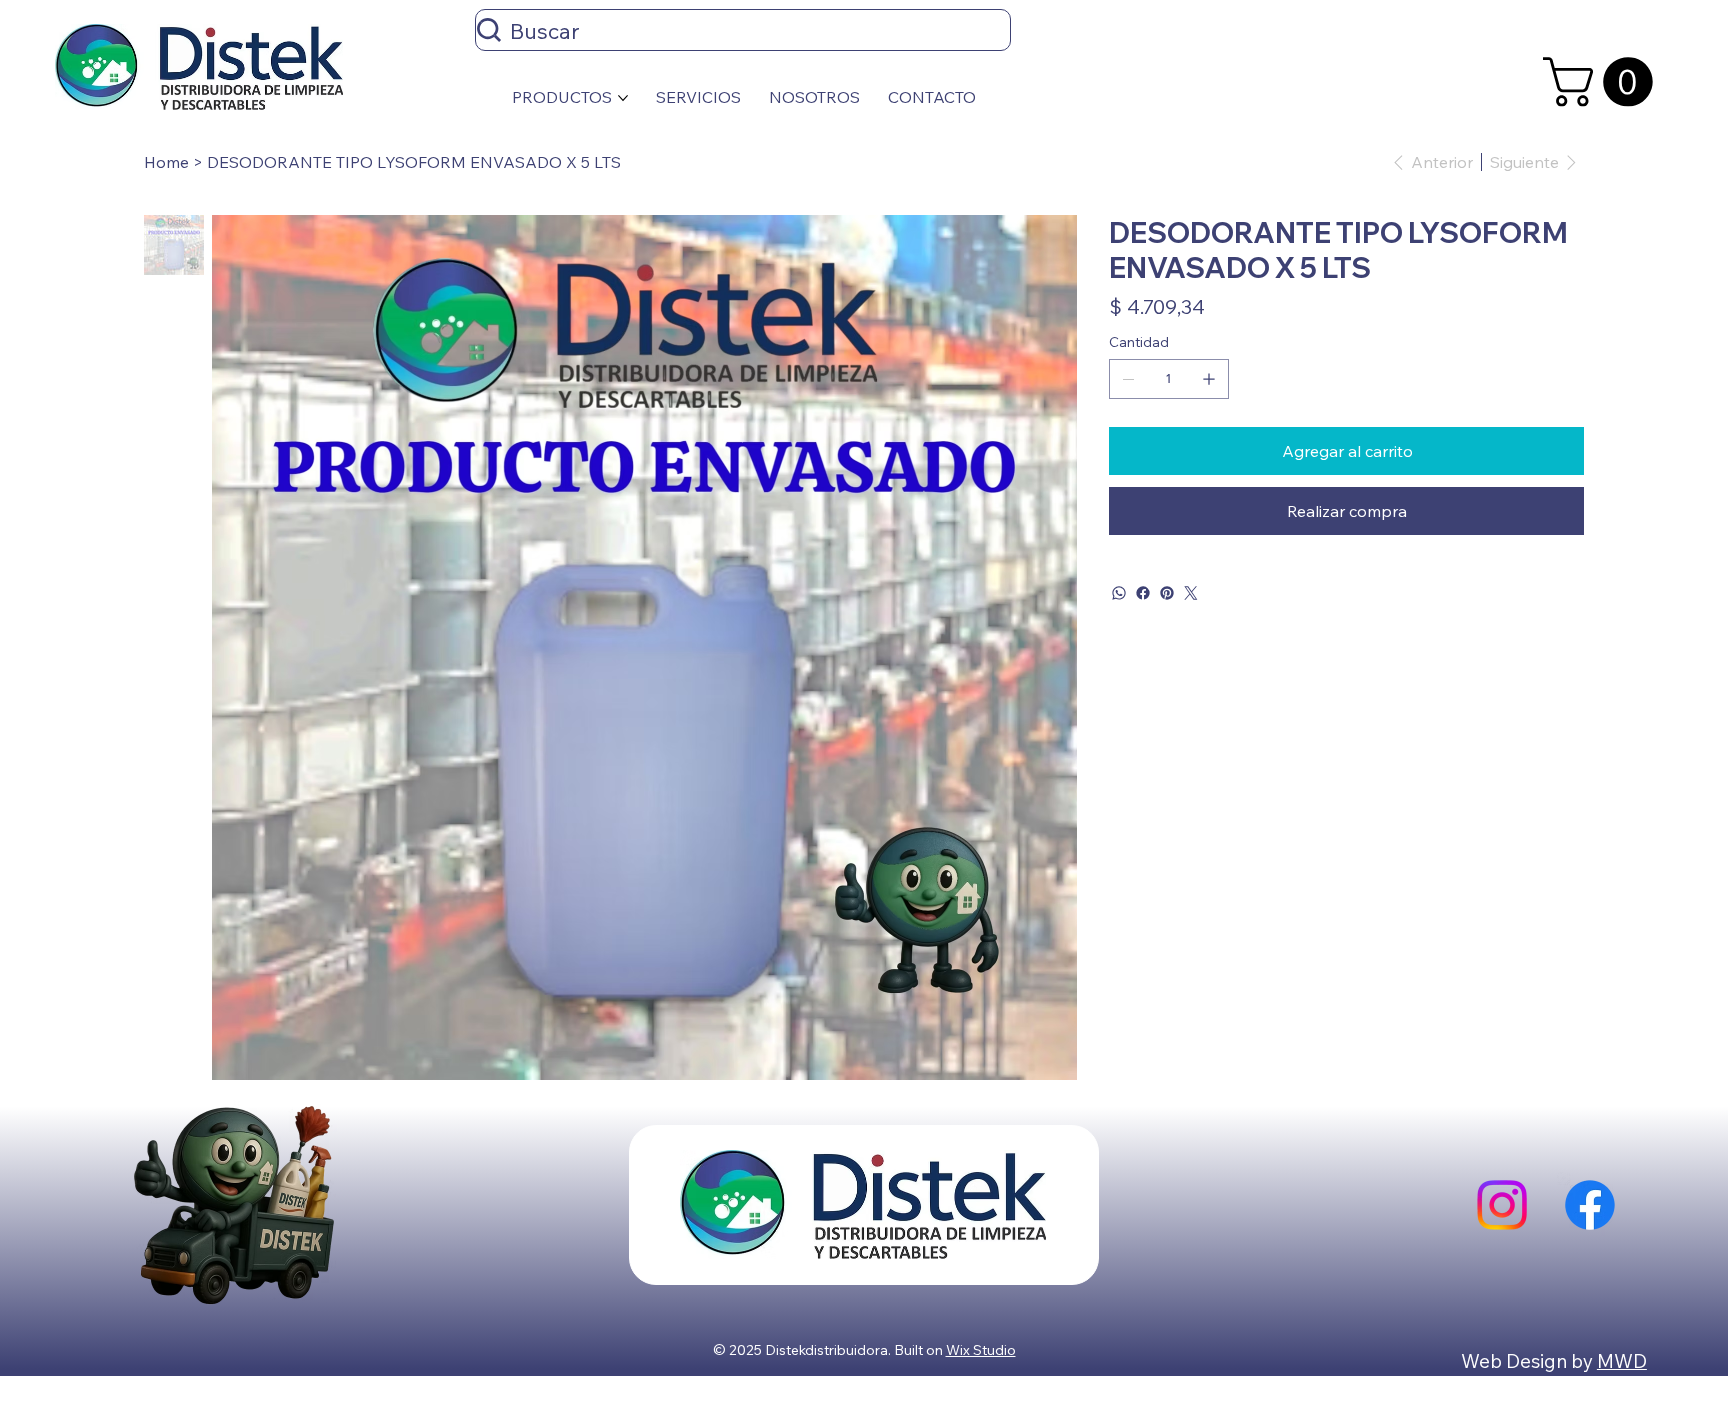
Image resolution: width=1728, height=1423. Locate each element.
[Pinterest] (1167, 593)
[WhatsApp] (1119, 593)
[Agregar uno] (1209, 379)
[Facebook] (1143, 593)
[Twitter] (1191, 593)
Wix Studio (981, 1350)
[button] (1604, 82)
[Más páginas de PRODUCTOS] (623, 98)
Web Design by (1529, 1361)
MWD (1622, 1361)
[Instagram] (1502, 1205)
